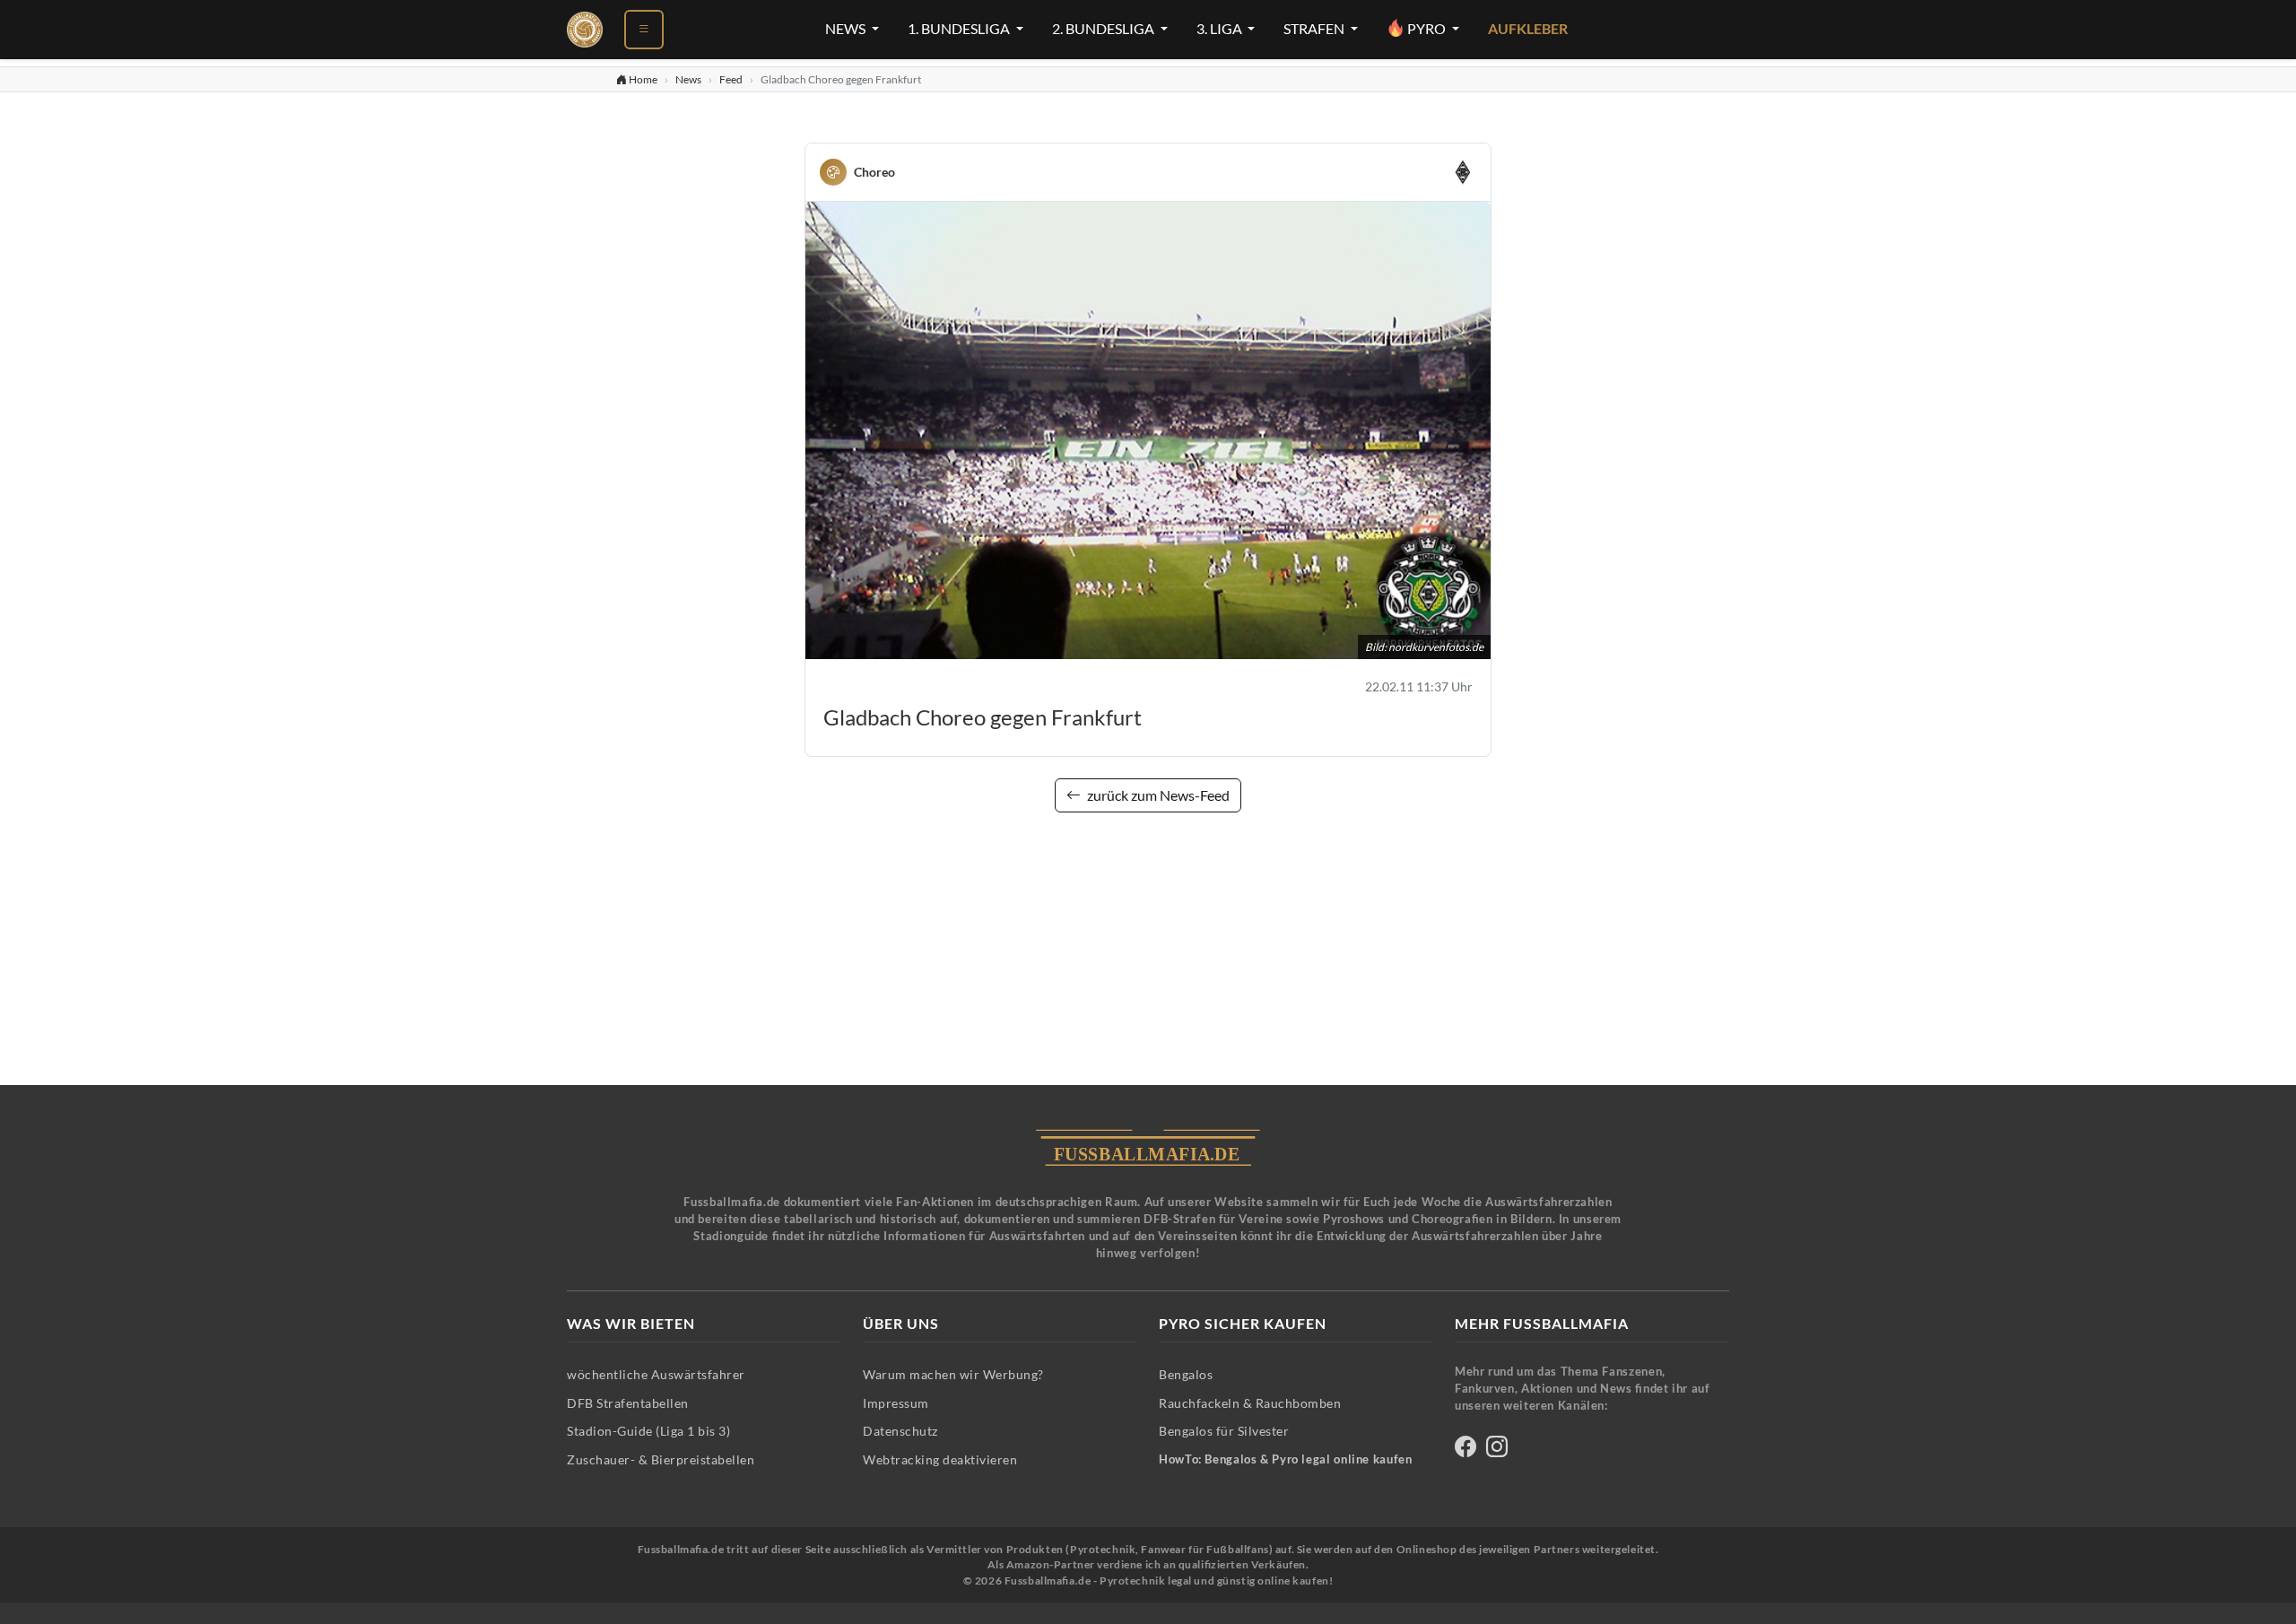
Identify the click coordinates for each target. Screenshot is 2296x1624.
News (847, 29)
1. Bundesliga (960, 29)
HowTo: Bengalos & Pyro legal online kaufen (1285, 1459)
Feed (731, 79)
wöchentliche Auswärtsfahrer (656, 1374)
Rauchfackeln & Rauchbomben (1250, 1403)
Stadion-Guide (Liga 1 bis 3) (648, 1431)
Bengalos (1186, 1374)
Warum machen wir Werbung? (953, 1374)
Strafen (1315, 29)
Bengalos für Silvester (1224, 1431)
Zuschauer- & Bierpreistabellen (661, 1459)
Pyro (1426, 29)
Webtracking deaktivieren (940, 1459)
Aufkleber (1528, 29)
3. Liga (1221, 29)
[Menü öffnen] (644, 30)
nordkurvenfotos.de (1436, 647)
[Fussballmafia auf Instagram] (1497, 1450)
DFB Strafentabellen (628, 1403)
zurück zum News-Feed (1157, 795)
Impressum (896, 1403)
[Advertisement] (1148, 960)
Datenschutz (900, 1431)
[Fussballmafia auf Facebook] (1465, 1450)
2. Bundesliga (1105, 29)
